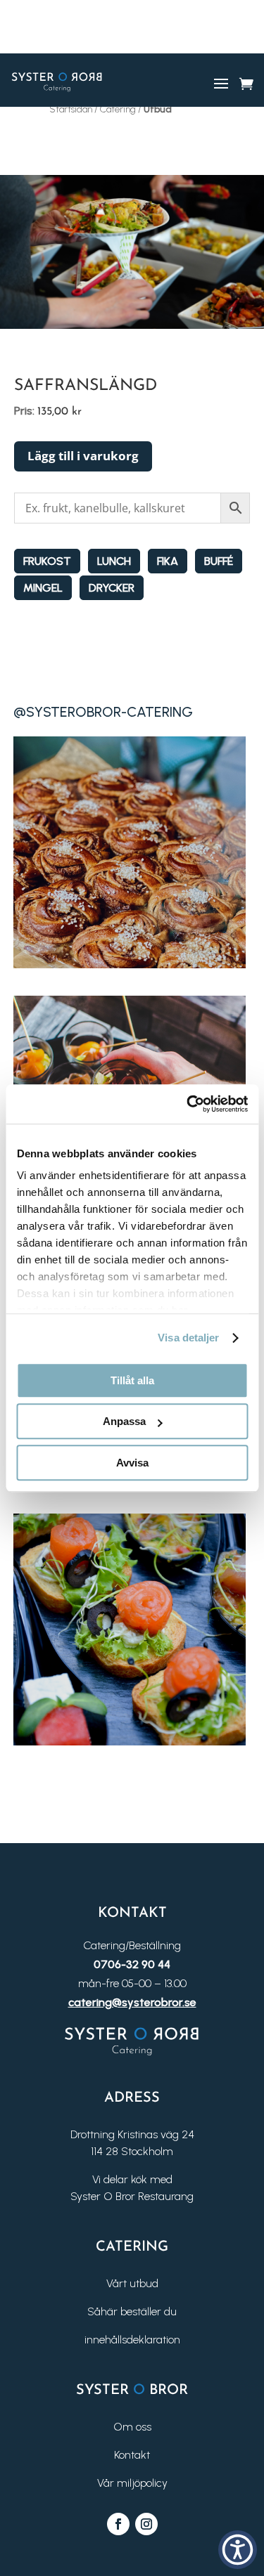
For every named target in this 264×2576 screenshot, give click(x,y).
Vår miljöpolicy (132, 2483)
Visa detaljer (188, 1338)
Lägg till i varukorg (83, 456)
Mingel (43, 588)
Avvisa (132, 1463)
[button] (238, 2550)
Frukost (47, 561)
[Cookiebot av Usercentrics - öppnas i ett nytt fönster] (188, 1104)
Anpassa (124, 1421)
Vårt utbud (132, 2283)
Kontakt (132, 2455)
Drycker (112, 588)
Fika (168, 561)
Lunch (114, 561)
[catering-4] (130, 1742)
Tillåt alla (132, 1380)
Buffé (219, 561)
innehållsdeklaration (132, 2340)
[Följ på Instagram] (146, 2524)
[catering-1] (130, 964)
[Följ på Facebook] (118, 2524)
